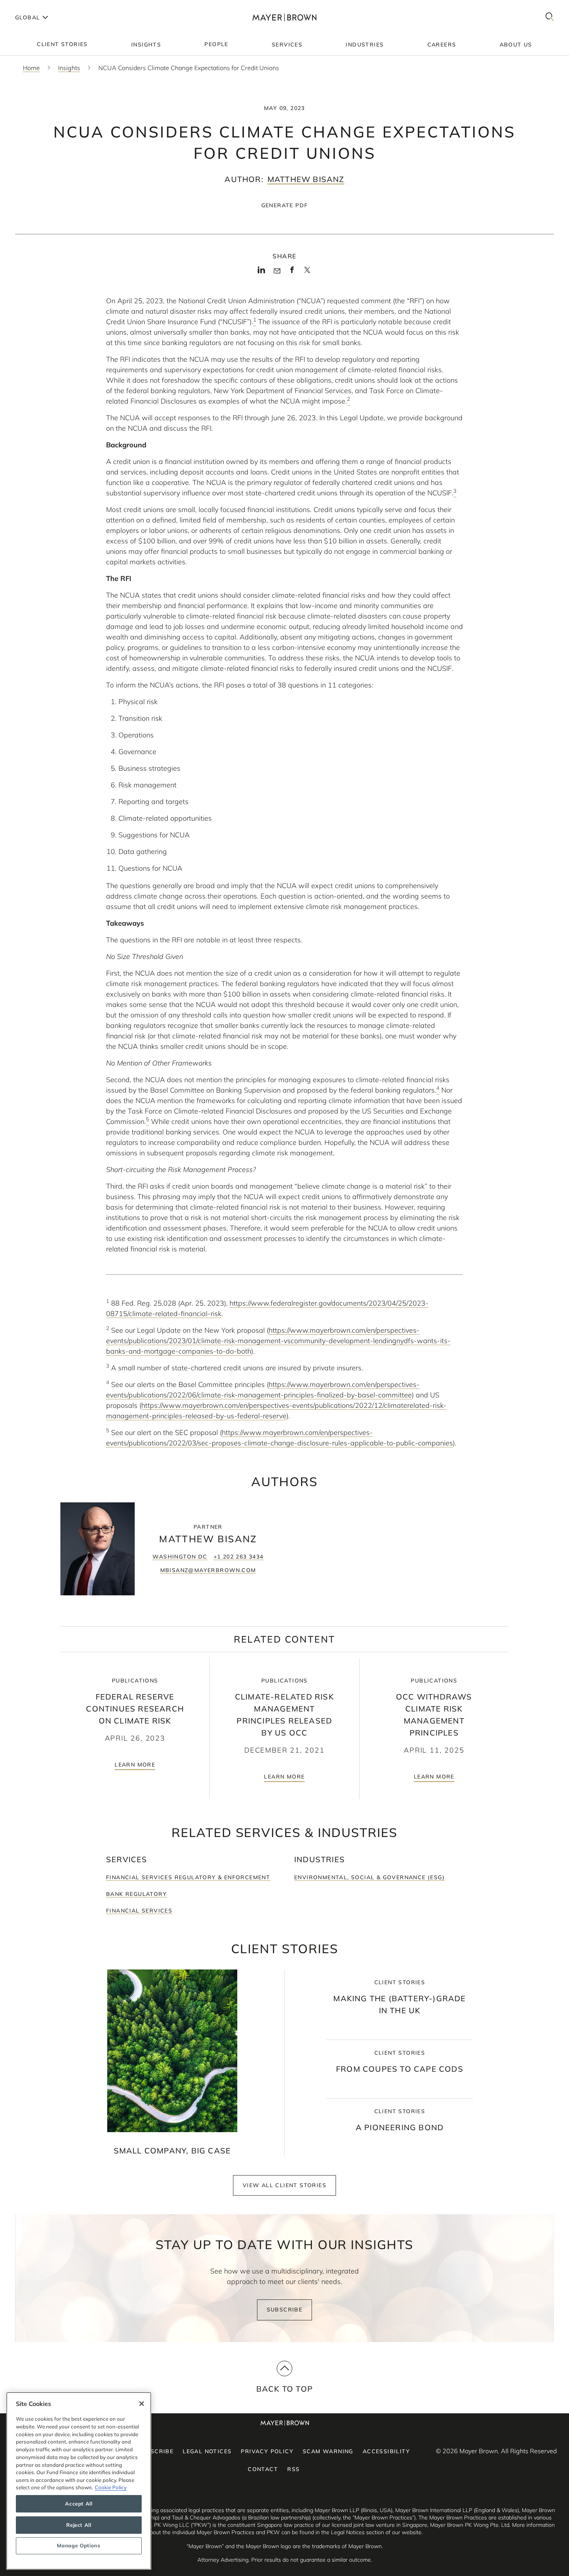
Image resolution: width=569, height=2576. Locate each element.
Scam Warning (328, 2451)
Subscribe (285, 2310)
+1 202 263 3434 (239, 1557)
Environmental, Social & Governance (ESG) (369, 1877)
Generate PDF (285, 205)
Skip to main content (38, 6)
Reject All (79, 2525)
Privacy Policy (267, 2451)
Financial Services (139, 1911)
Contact (263, 2469)
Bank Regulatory (136, 1894)
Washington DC (180, 1557)
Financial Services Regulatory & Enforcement (188, 1877)
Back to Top (284, 2389)
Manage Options (79, 2546)
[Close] (142, 2404)
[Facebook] (292, 272)
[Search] (550, 17)
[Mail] (277, 271)
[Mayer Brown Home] (284, 17)
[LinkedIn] (261, 272)
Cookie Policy (111, 2487)
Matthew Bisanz (306, 179)
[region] (79, 2481)
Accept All (79, 2504)
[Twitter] (307, 273)
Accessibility (386, 2451)
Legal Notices (207, 2451)
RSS (293, 2469)
